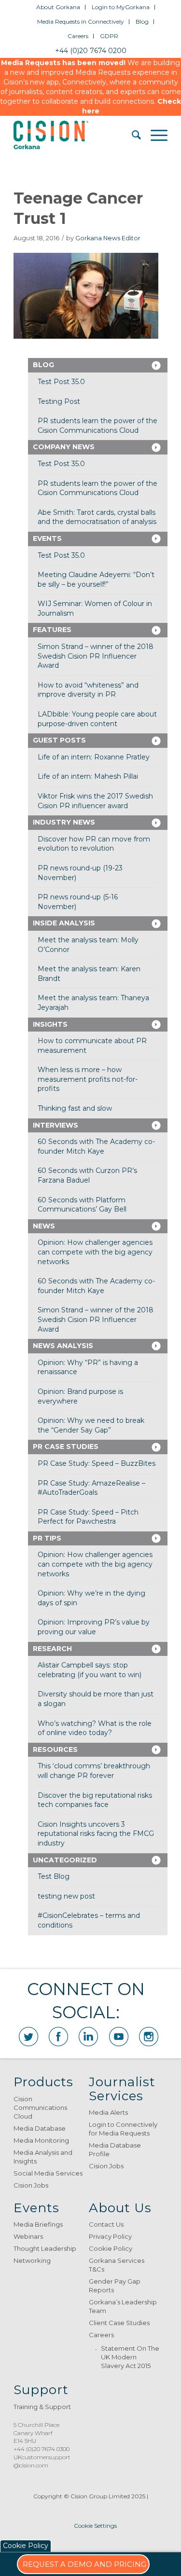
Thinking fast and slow (75, 1108)
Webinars (28, 2236)
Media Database (40, 2128)
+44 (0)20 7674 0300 (42, 2449)
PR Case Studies (66, 1446)
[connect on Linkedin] (88, 2037)
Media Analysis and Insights (43, 2157)
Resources (55, 1749)
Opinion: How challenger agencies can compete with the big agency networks (95, 1252)
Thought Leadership (45, 2248)
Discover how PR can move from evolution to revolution (94, 844)
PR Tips (47, 1538)
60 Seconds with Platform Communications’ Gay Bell (82, 1205)
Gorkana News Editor (108, 238)
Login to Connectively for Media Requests (123, 2129)
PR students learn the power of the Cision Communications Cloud (97, 426)
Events (47, 538)
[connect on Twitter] (28, 2037)
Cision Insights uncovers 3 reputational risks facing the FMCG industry (96, 1834)
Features (52, 630)
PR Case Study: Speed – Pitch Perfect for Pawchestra (88, 1517)
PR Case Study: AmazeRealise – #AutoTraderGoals (91, 1488)
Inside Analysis (64, 923)
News (44, 1226)
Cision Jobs (31, 2185)
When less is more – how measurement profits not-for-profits (88, 1079)
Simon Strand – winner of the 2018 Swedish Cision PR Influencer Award (96, 656)
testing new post (66, 1896)
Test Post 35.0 (61, 382)
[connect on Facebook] (58, 2037)
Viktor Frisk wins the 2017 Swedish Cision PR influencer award (95, 801)
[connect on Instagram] (149, 2037)
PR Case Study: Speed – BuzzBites (97, 1463)
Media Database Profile (115, 2149)
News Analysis (63, 1346)
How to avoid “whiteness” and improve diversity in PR (88, 690)
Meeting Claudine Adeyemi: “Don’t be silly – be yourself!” (96, 579)
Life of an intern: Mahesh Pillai (88, 776)
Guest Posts (59, 740)
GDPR (109, 36)
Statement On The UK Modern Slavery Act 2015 (130, 2357)
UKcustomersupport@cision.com (42, 2461)
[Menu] (154, 135)
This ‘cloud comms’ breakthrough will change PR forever (94, 1771)
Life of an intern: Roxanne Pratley (94, 757)
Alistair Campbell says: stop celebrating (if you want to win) (90, 1670)
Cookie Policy (111, 2248)
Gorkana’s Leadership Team (123, 2306)
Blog (142, 21)
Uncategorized (65, 1860)
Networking (32, 2260)
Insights (50, 1024)
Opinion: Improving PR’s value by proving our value (94, 1627)
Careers (78, 36)
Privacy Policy (110, 2236)
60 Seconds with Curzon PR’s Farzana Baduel (87, 1175)
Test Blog (54, 1876)
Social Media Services (48, 2173)
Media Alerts (108, 2112)
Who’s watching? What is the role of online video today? (95, 1728)
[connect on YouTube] (119, 2037)
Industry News (64, 822)
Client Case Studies (119, 2323)
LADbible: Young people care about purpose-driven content (97, 719)
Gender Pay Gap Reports (115, 2286)
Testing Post (59, 401)
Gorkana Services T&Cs (117, 2265)
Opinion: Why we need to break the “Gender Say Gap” (91, 1425)
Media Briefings (38, 2224)
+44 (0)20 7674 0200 (91, 51)
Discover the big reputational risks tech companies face (95, 1800)
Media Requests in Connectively (81, 21)
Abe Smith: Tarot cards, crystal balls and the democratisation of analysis (97, 517)
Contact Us (106, 2224)
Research (52, 1649)
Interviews (56, 1125)
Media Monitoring (41, 2140)
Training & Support (42, 2407)
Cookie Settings (95, 2526)
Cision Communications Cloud (40, 2108)
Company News (64, 447)
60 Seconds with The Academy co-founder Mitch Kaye (96, 1146)
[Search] (132, 135)
